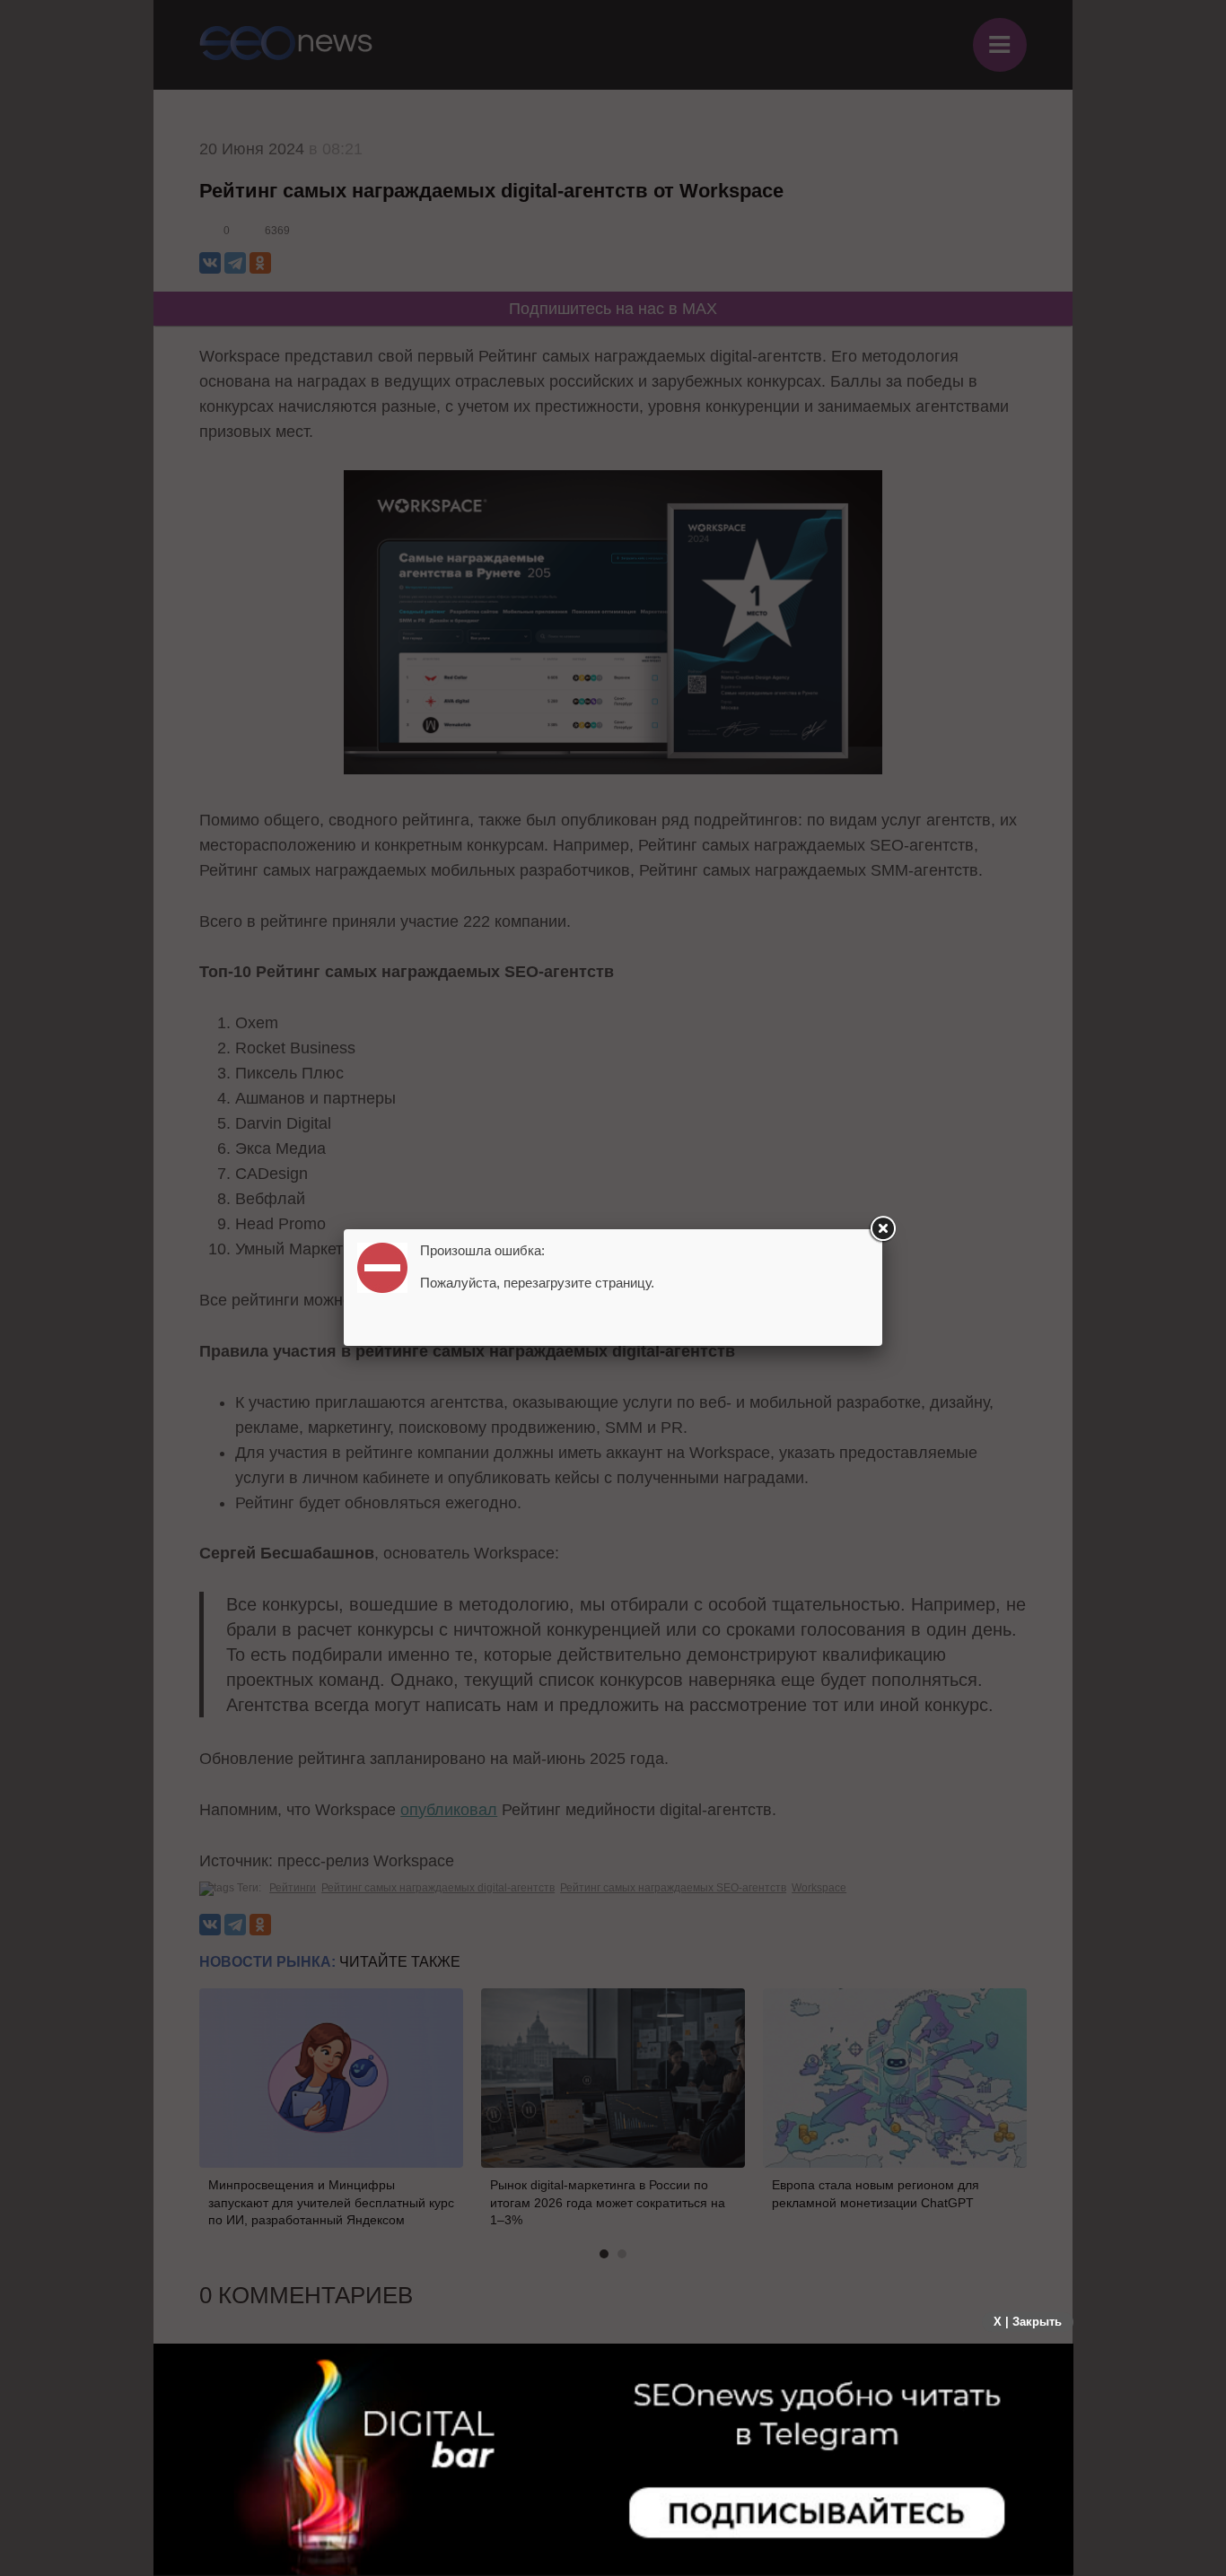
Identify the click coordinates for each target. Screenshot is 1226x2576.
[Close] (882, 1229)
